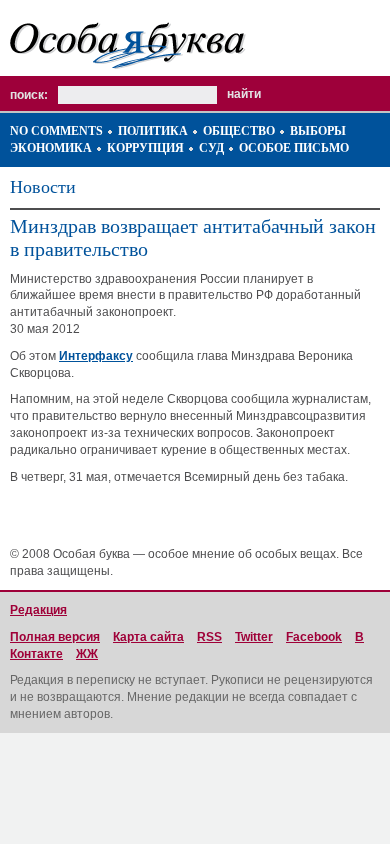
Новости (43, 187)
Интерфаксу (96, 356)
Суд (211, 148)
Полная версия (55, 637)
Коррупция (145, 148)
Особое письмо (294, 148)
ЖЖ (87, 654)
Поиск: (29, 95)
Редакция (38, 610)
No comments (56, 131)
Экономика (51, 148)
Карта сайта (148, 637)
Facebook (314, 637)
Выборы (318, 131)
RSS (209, 637)
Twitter (254, 637)
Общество (239, 131)
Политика (153, 131)
